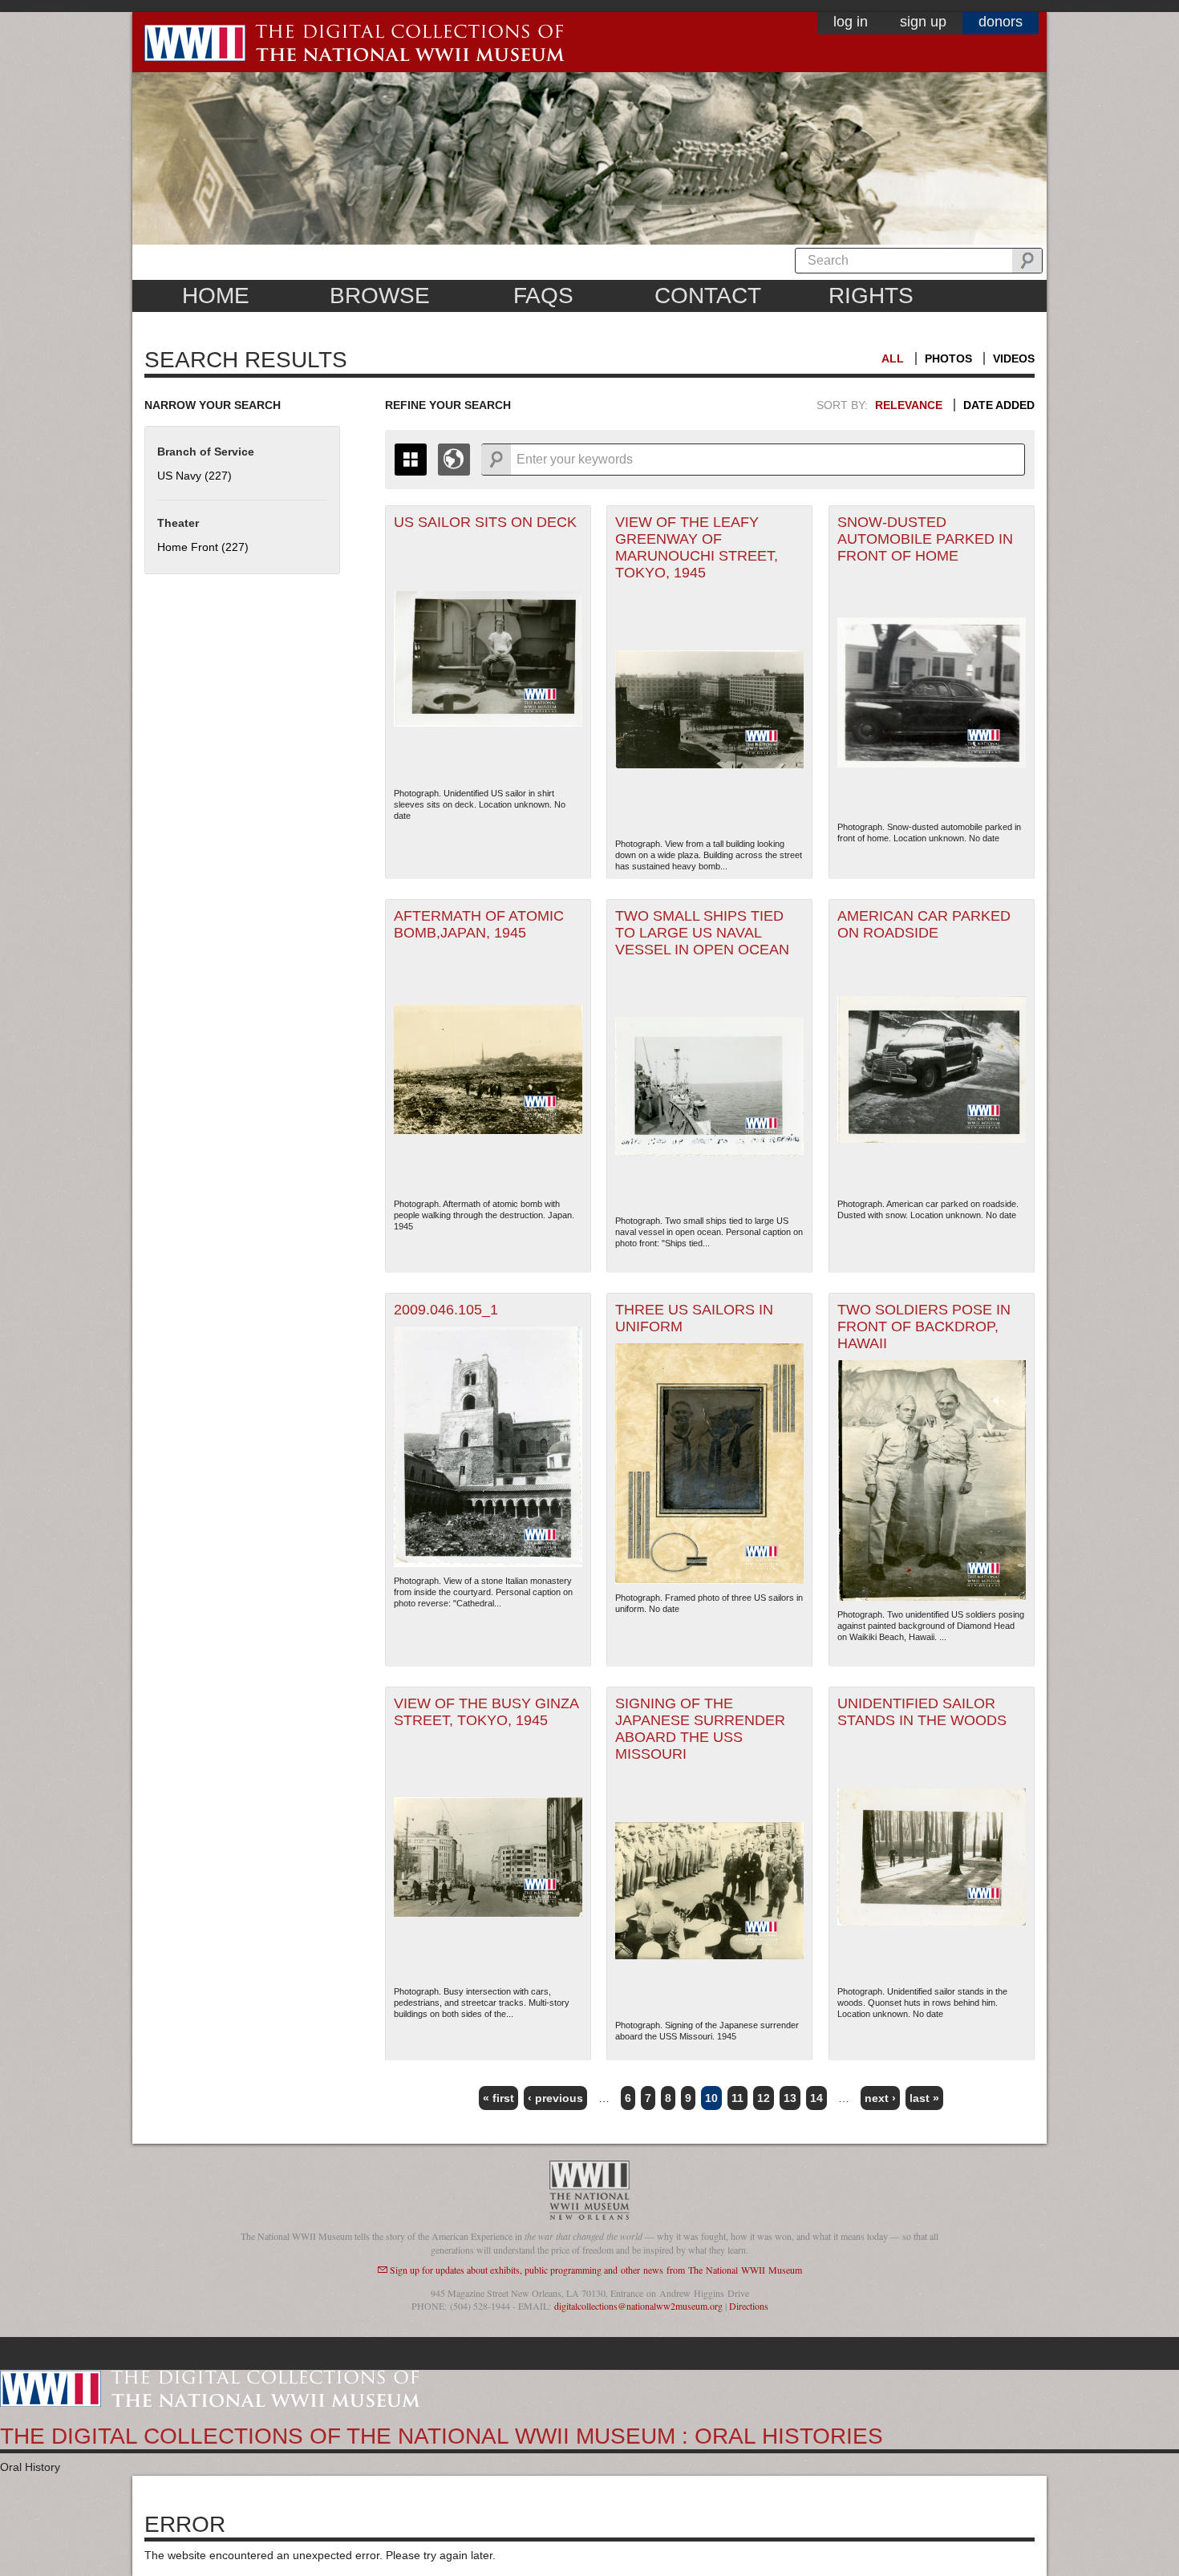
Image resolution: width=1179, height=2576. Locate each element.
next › (880, 2098)
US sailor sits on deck (485, 522)
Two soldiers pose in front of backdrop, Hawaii (924, 1326)
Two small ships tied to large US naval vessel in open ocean (702, 933)
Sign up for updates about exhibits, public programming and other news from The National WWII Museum (596, 2270)
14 (816, 2098)
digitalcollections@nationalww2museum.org (638, 2306)
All (893, 358)
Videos (1014, 358)
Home (216, 296)
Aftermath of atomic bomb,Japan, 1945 (479, 924)
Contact (708, 296)
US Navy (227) (194, 476)
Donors (1001, 22)
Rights (871, 296)
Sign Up (923, 22)
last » (924, 2098)
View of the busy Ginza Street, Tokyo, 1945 (486, 1712)
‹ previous (555, 2098)
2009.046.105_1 (446, 1310)
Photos (948, 358)
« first (498, 2098)
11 (737, 2098)
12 (764, 2098)
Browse (380, 296)
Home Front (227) (203, 547)
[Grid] (411, 460)
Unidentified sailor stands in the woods (922, 1712)
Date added (999, 405)
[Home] (210, 2388)
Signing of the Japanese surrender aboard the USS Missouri (700, 1729)
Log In (851, 22)
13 (790, 2098)
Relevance (909, 405)
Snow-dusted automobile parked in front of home (925, 539)
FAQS (543, 296)
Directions (749, 2306)
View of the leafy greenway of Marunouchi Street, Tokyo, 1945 (697, 547)
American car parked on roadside (924, 924)
